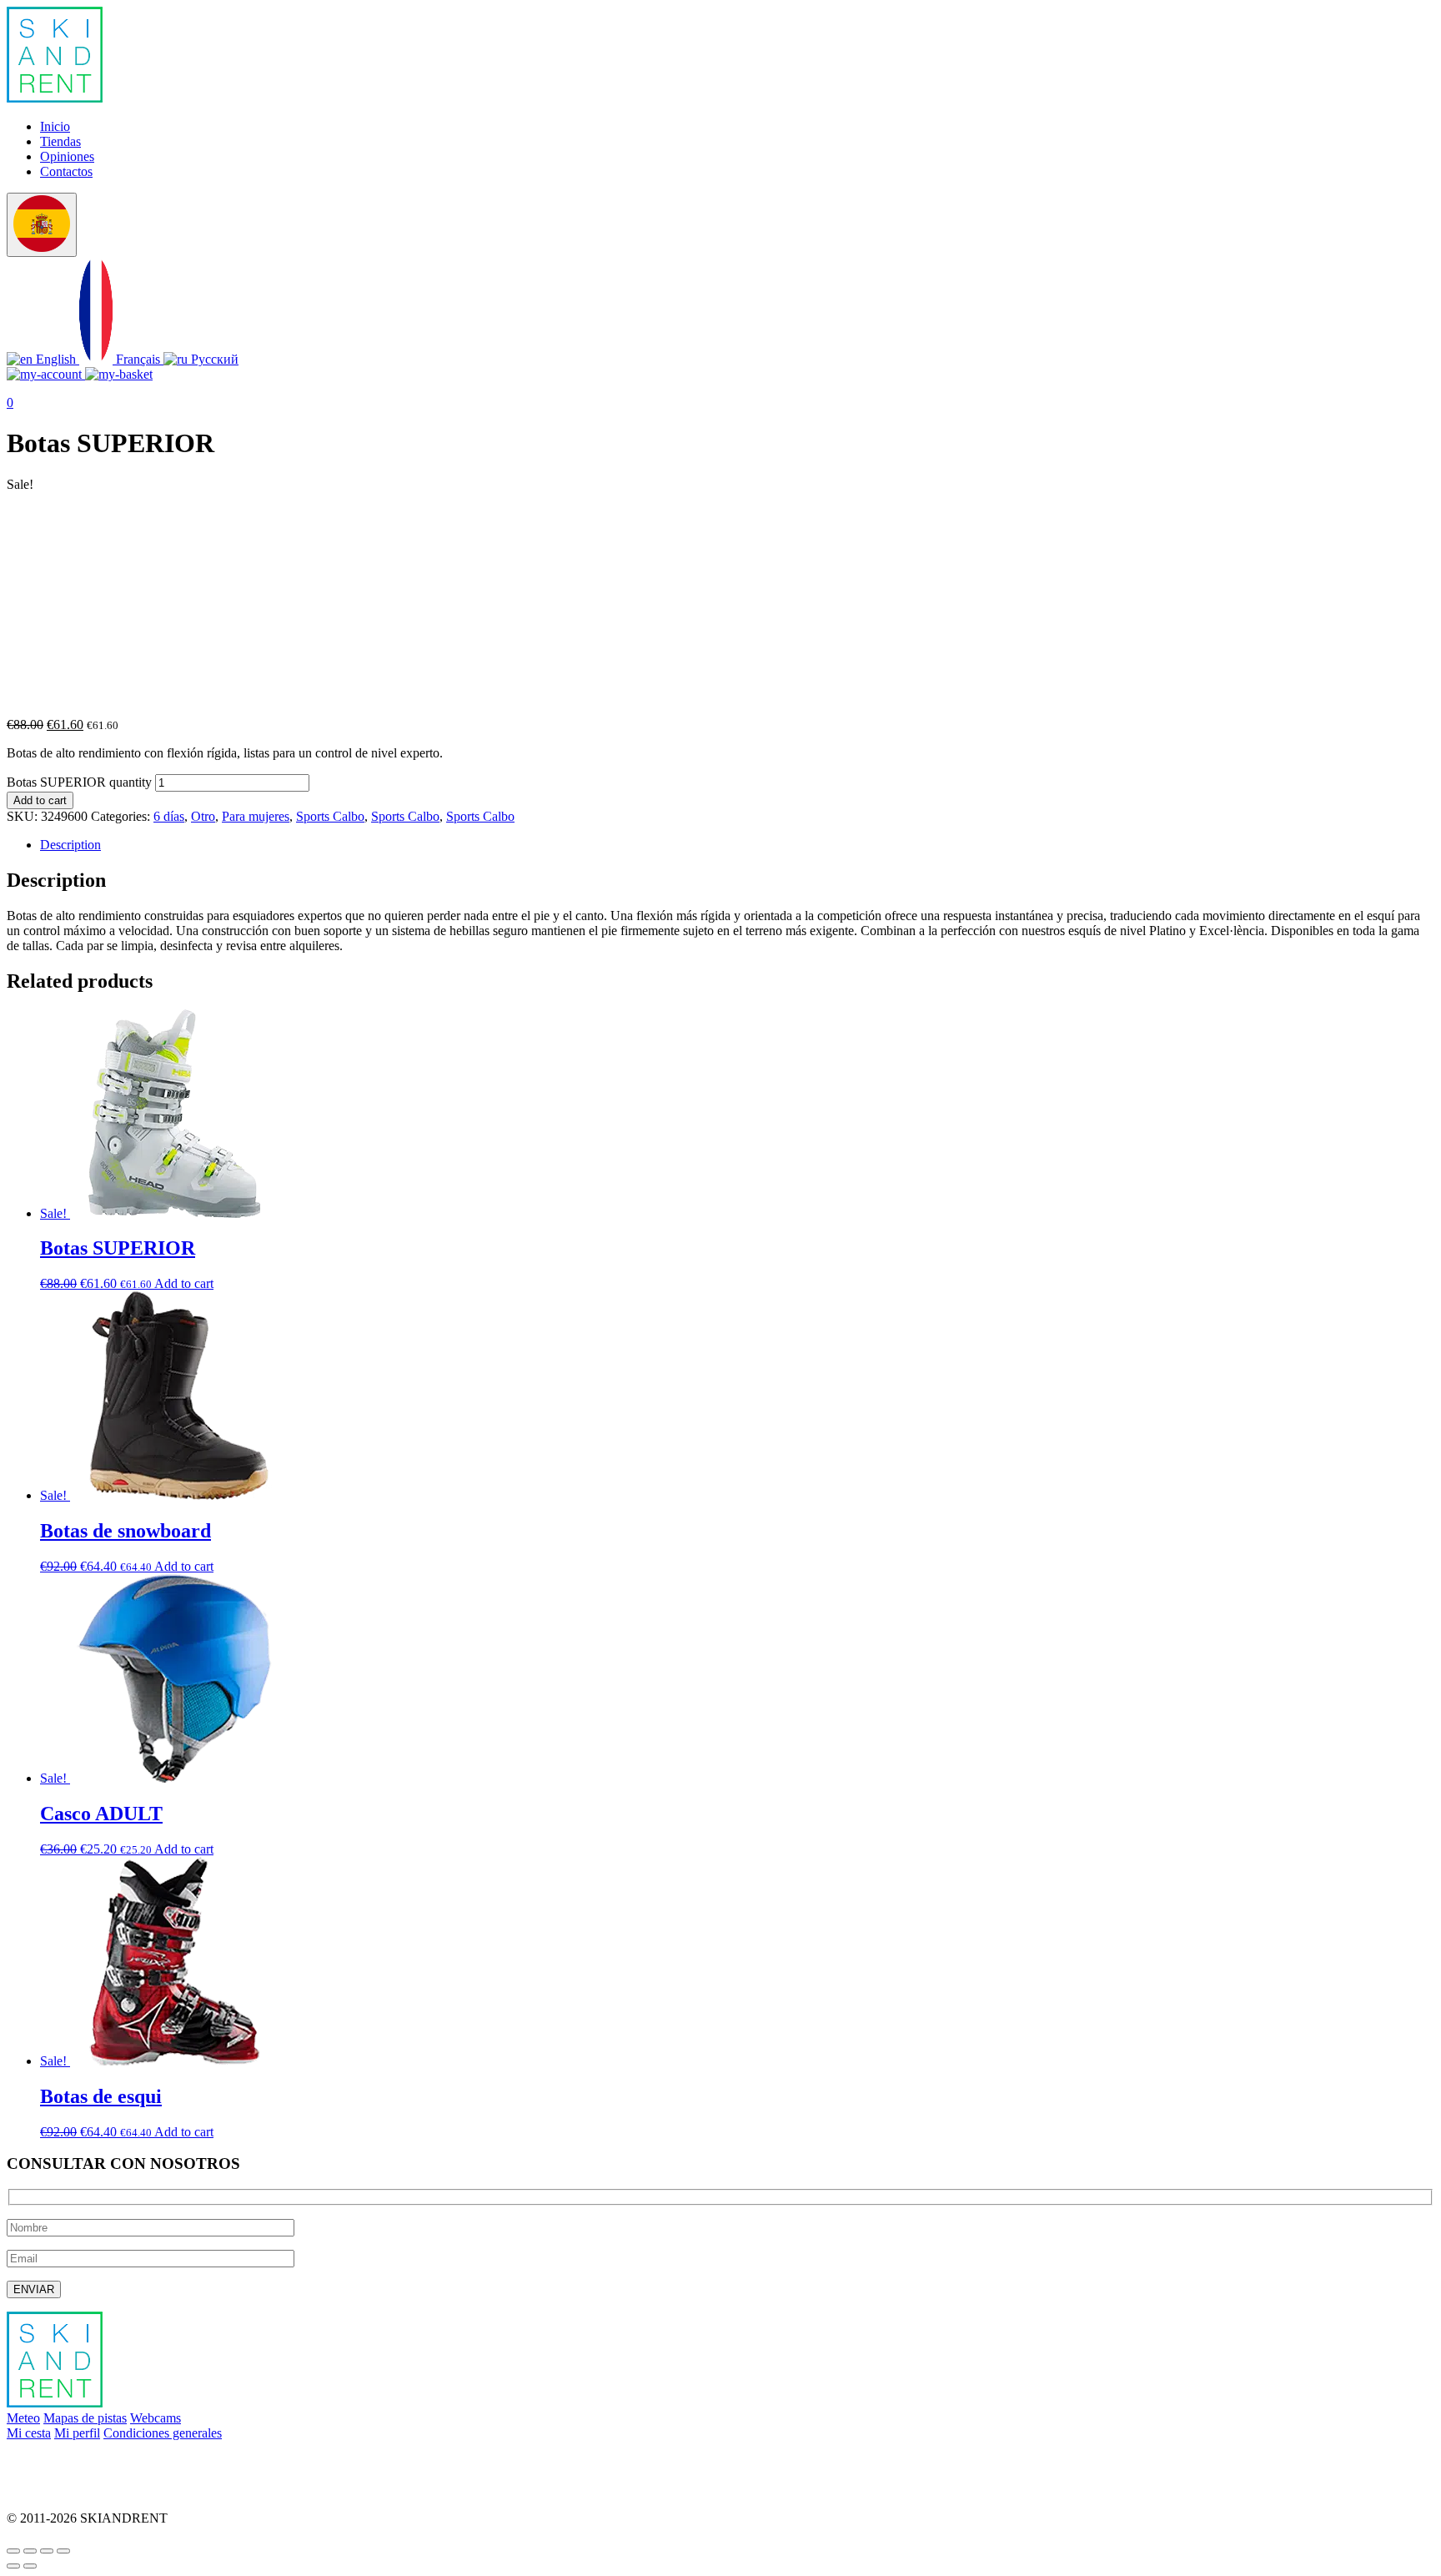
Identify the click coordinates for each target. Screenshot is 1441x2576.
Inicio (55, 126)
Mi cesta (29, 2433)
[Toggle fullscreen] (47, 2551)
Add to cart (40, 800)
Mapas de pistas (85, 2418)
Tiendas (60, 141)
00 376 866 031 (48, 2490)
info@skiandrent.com (63, 2461)
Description (70, 845)
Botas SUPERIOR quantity (79, 782)
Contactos (66, 171)
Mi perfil (77, 2433)
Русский (213, 359)
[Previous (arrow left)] (13, 2566)
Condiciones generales (163, 2433)
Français (138, 359)
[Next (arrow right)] (30, 2566)
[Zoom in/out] (63, 2551)
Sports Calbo (330, 816)
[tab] (737, 845)
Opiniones (67, 156)
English (56, 359)
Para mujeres (256, 816)
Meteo (23, 2418)
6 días (169, 816)
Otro (203, 816)
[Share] (30, 2551)
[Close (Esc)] (13, 2551)
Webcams (156, 2418)
